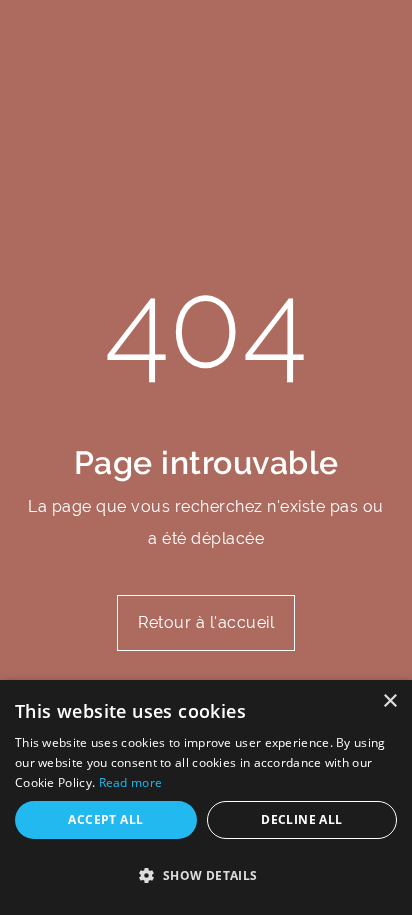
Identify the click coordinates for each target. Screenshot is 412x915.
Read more (131, 782)
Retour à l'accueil (206, 622)
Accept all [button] (105, 819)
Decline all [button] (301, 819)
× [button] (389, 701)
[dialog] (206, 797)
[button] (206, 876)
